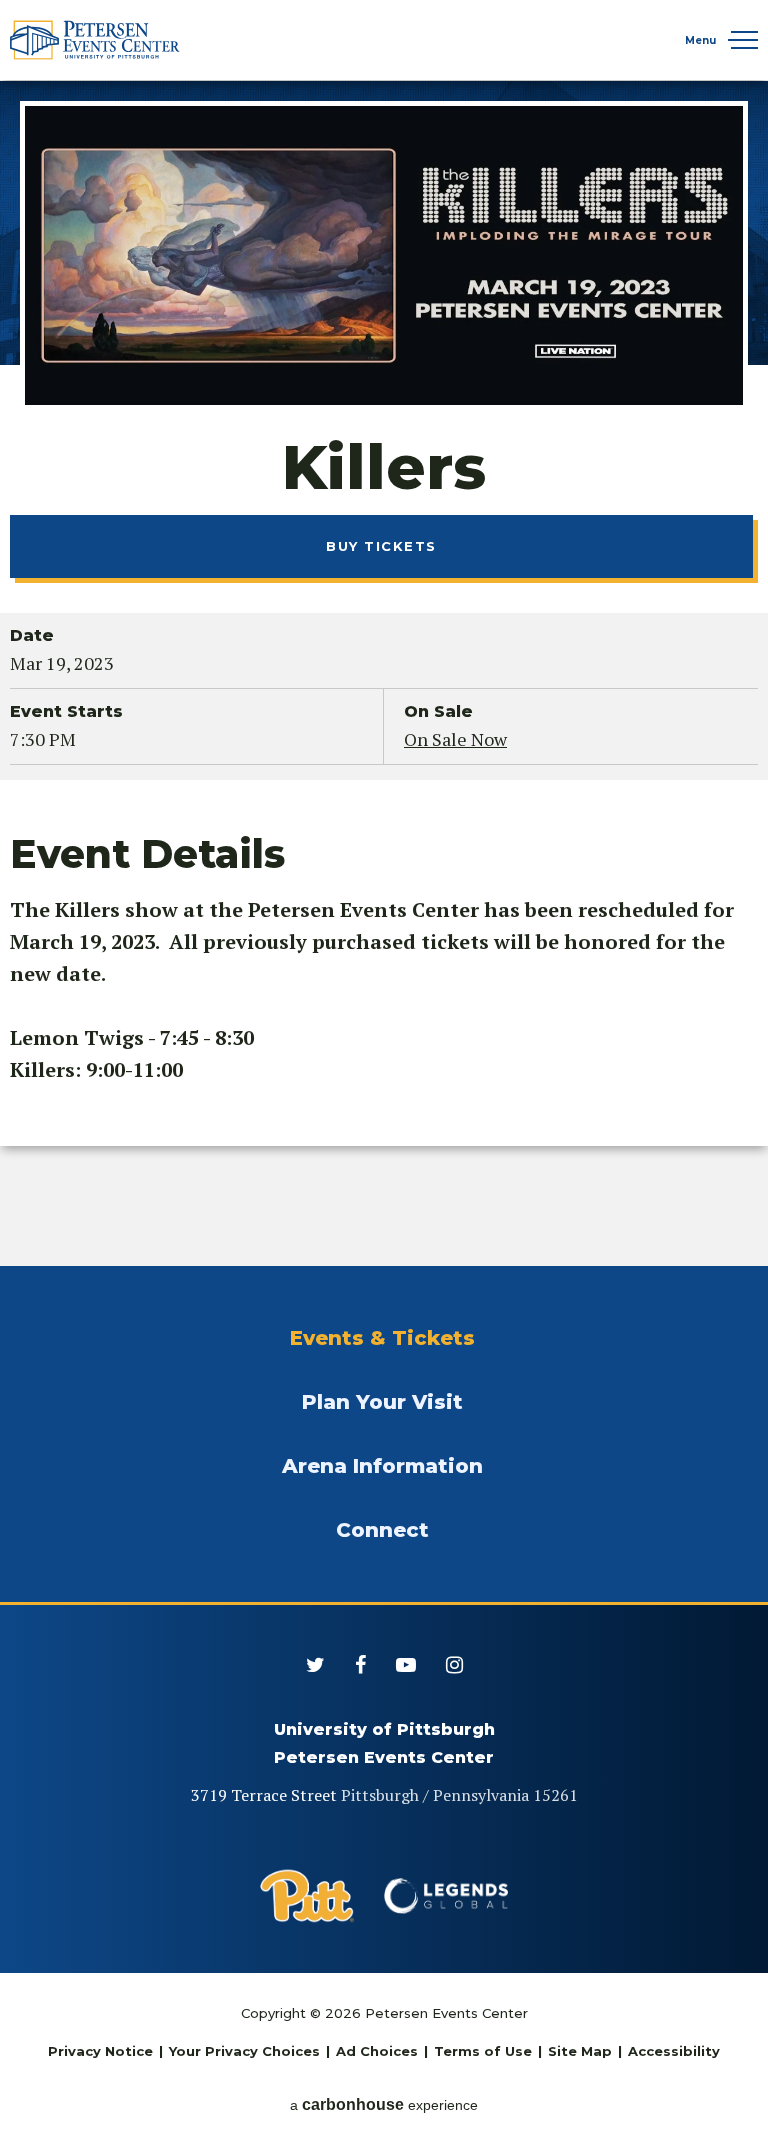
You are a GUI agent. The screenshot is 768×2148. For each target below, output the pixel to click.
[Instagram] (454, 1665)
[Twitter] (315, 1665)
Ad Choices (377, 2051)
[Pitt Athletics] (307, 1896)
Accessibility (674, 2051)
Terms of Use (483, 2051)
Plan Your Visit (382, 1402)
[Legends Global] (446, 1896)
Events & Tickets (382, 1338)
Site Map (580, 2051)
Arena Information (382, 1466)
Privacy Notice (100, 2051)
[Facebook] (360, 1665)
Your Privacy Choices (244, 2051)
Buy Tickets (381, 546)
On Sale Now (455, 739)
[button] (743, 40)
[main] (384, 672)
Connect (382, 1530)
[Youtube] (406, 1665)
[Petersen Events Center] (95, 40)
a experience (384, 2104)
